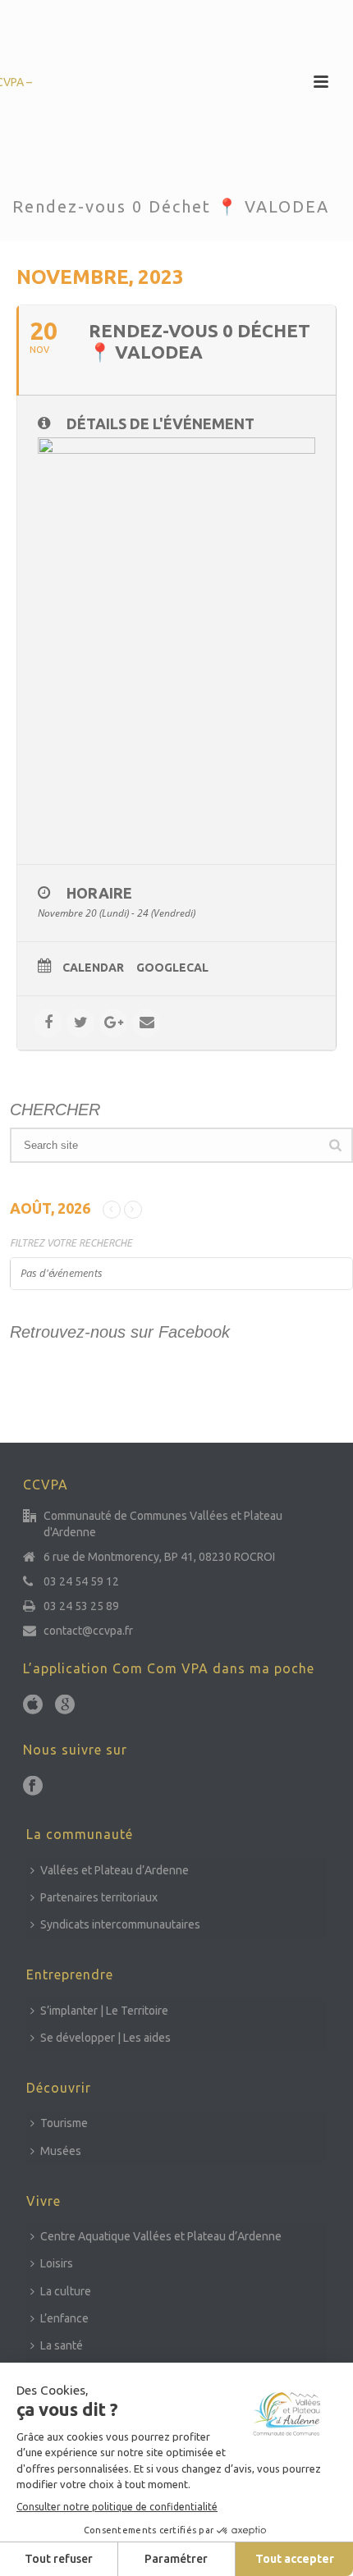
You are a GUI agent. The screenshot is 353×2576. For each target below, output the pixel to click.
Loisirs (57, 2263)
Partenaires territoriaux (99, 1897)
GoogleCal (172, 968)
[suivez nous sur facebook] (33, 1787)
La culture (66, 2291)
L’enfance (64, 2318)
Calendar (93, 968)
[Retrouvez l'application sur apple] (33, 1705)
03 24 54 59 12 (81, 1581)
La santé (62, 2345)
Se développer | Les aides (105, 2038)
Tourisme (64, 2123)
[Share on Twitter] (81, 1023)
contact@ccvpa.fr (88, 1631)
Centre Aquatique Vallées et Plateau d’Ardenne (161, 2236)
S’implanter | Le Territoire (104, 2011)
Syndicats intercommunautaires (120, 1924)
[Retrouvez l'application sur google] (65, 1705)
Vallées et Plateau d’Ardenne (115, 1870)
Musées (61, 2151)
